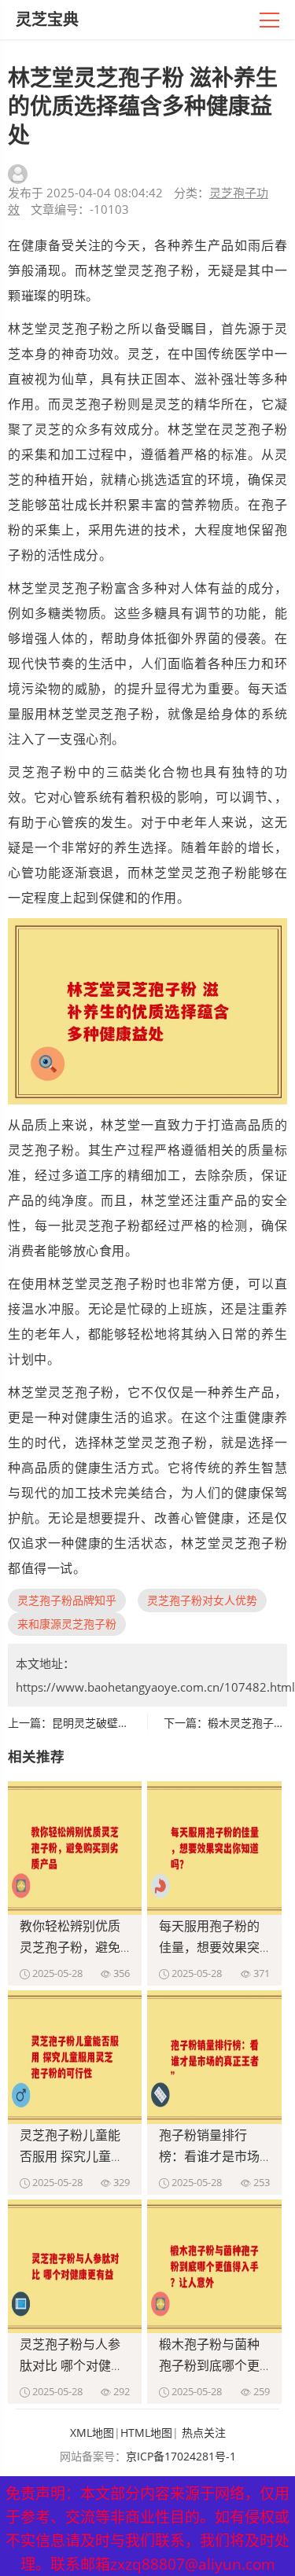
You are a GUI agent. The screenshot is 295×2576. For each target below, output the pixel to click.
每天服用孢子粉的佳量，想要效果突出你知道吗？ (209, 1947)
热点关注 (204, 2433)
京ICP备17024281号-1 (181, 2456)
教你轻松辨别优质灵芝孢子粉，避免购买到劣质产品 (70, 1947)
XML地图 (92, 2433)
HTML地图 (146, 2433)
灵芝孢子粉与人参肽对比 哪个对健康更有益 (72, 2365)
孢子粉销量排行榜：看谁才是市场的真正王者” (209, 2156)
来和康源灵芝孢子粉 (67, 1624)
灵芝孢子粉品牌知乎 (67, 1600)
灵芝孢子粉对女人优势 (202, 1600)
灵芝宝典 (47, 19)
